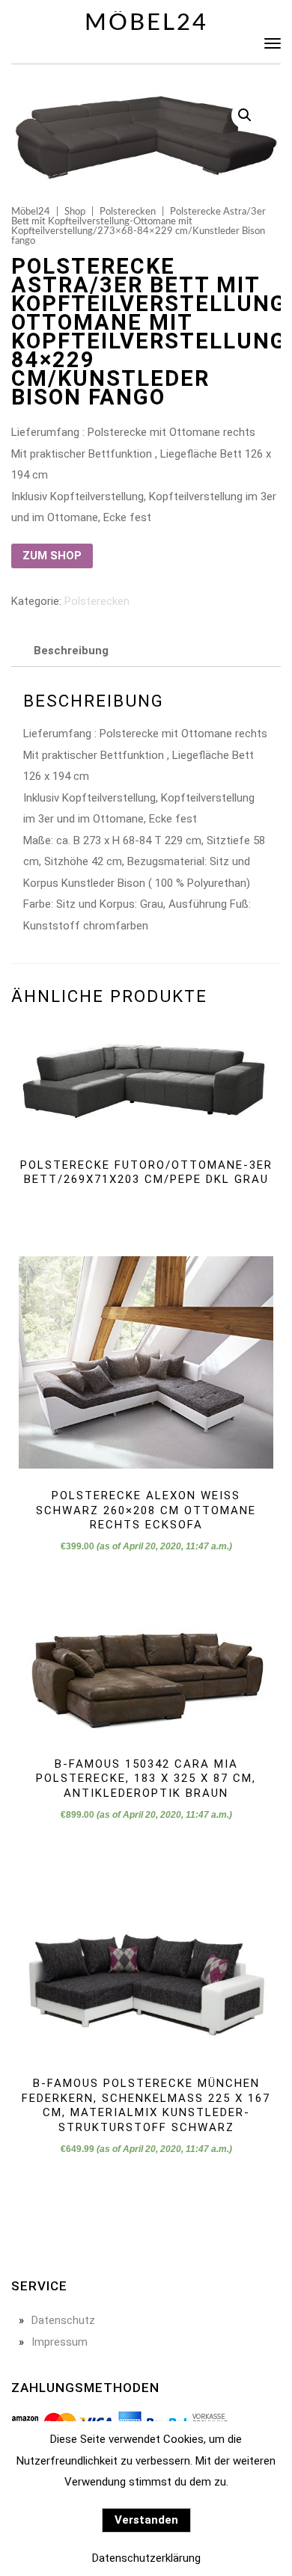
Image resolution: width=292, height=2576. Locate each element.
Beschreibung (71, 651)
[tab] (71, 651)
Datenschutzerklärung (146, 2558)
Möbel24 (146, 23)
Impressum (60, 2342)
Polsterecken (128, 212)
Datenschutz (63, 2320)
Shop (75, 212)
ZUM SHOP (52, 556)
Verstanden (146, 2520)
